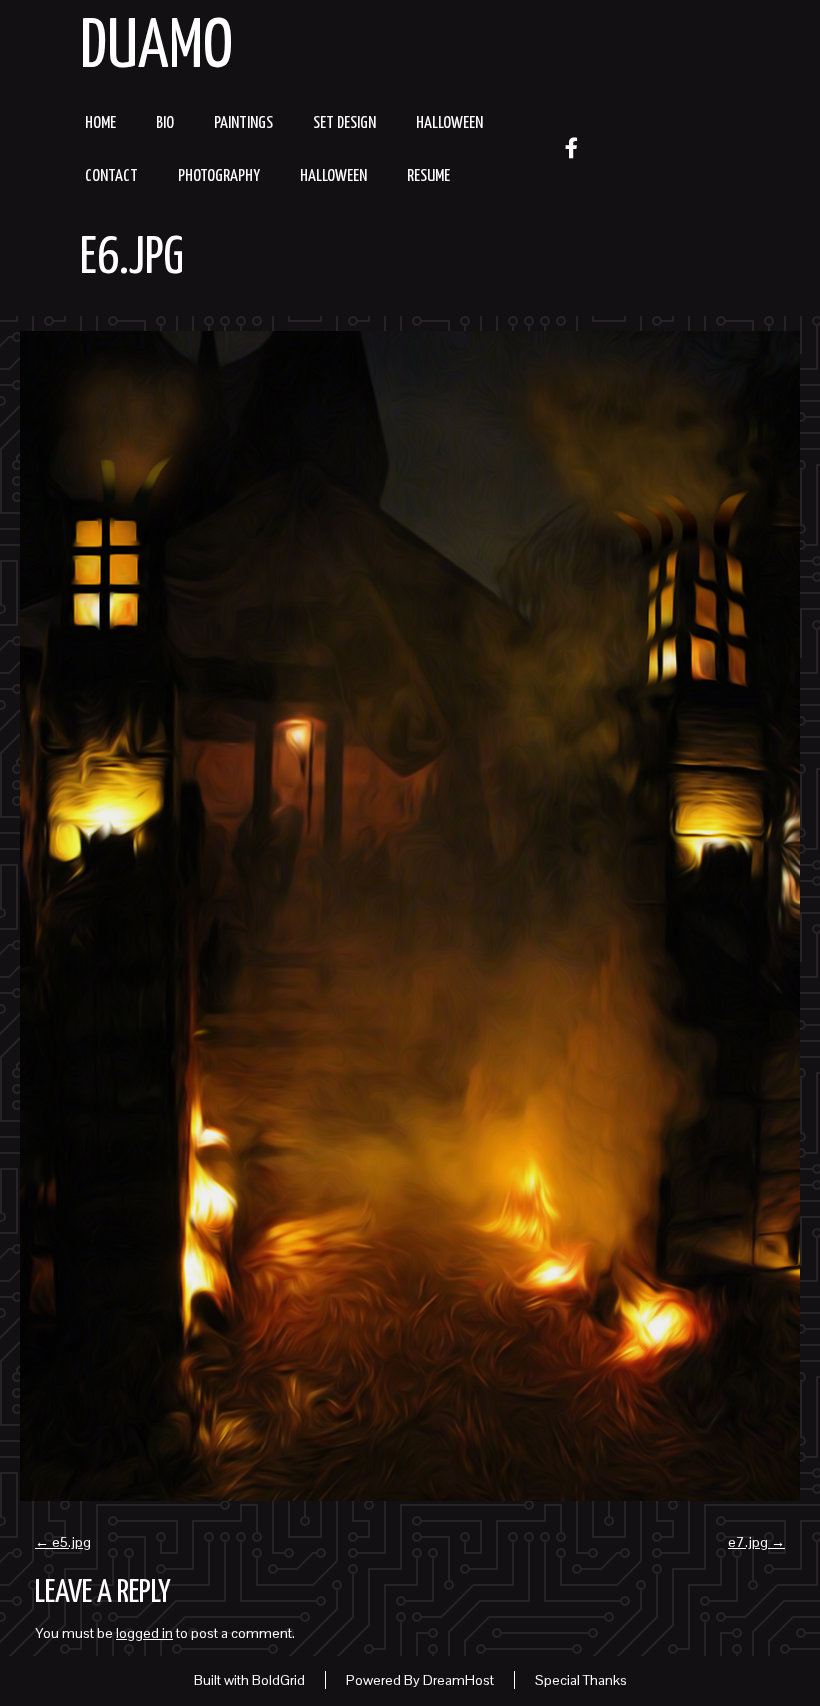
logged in (144, 1633)
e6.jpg (132, 259)
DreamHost (458, 1680)
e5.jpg (63, 1542)
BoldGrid (278, 1680)
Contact (111, 176)
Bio (165, 123)
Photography (219, 176)
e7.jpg (756, 1542)
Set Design (344, 123)
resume (428, 176)
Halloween (449, 123)
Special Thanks (581, 1680)
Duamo (156, 48)
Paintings (243, 123)
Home (100, 123)
